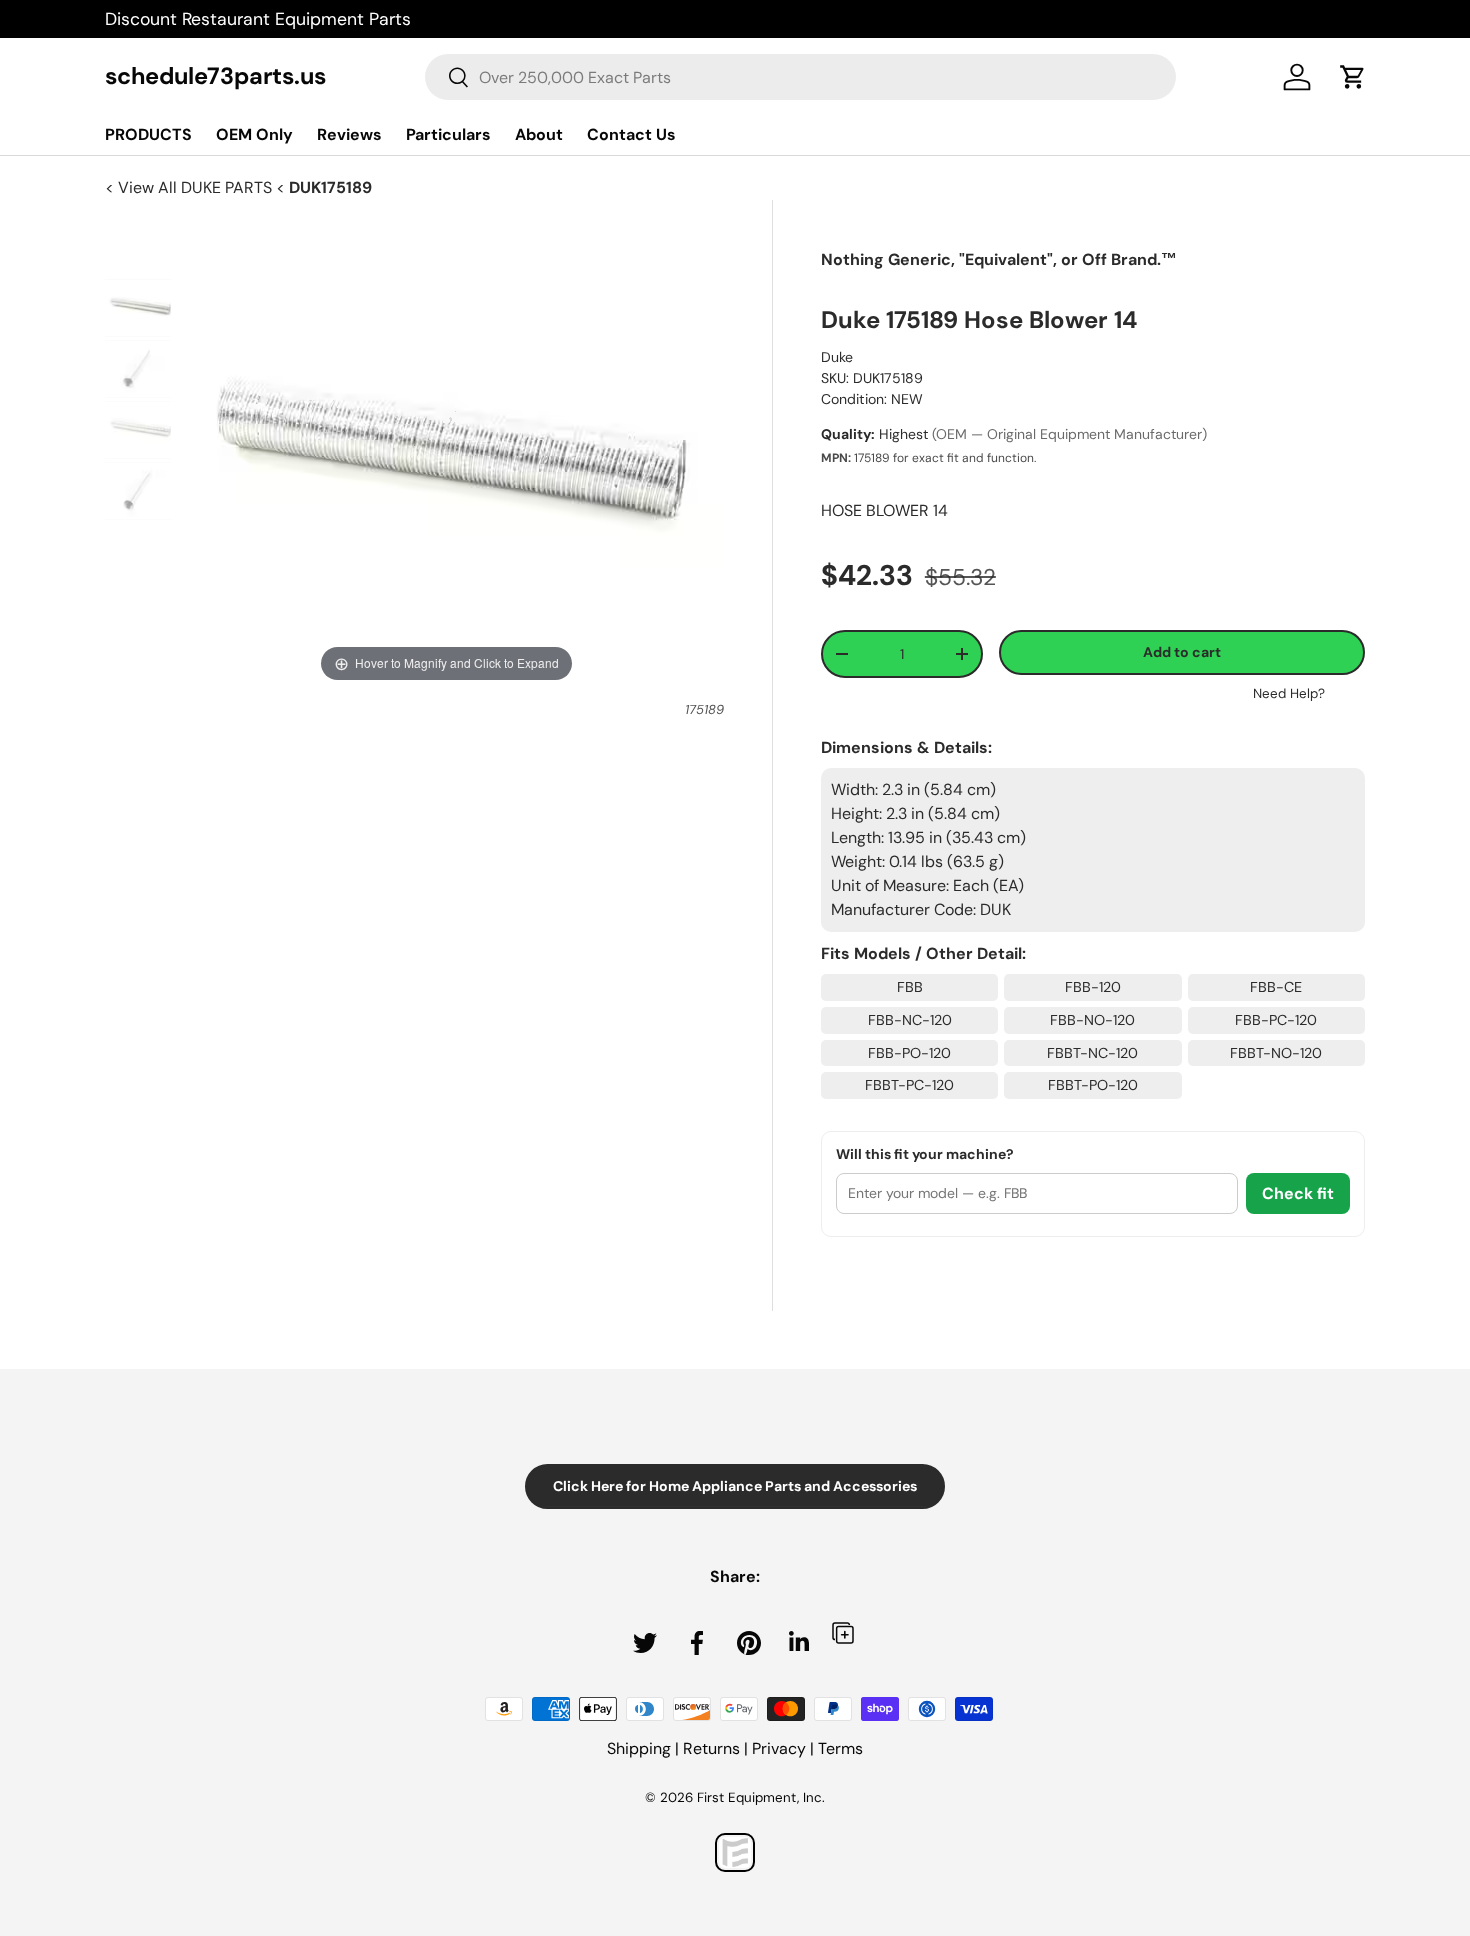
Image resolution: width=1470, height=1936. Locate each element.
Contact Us (631, 134)
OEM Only (254, 134)
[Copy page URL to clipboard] (843, 1632)
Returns (711, 1748)
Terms (840, 1748)
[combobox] (800, 77)
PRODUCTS (148, 134)
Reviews (349, 134)
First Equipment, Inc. (761, 1797)
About (539, 134)
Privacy (779, 1748)
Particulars (448, 134)
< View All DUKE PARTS (190, 187)
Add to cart (1182, 652)
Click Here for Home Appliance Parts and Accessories (735, 1486)
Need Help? (1289, 693)
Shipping (639, 1748)
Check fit (1298, 1193)
